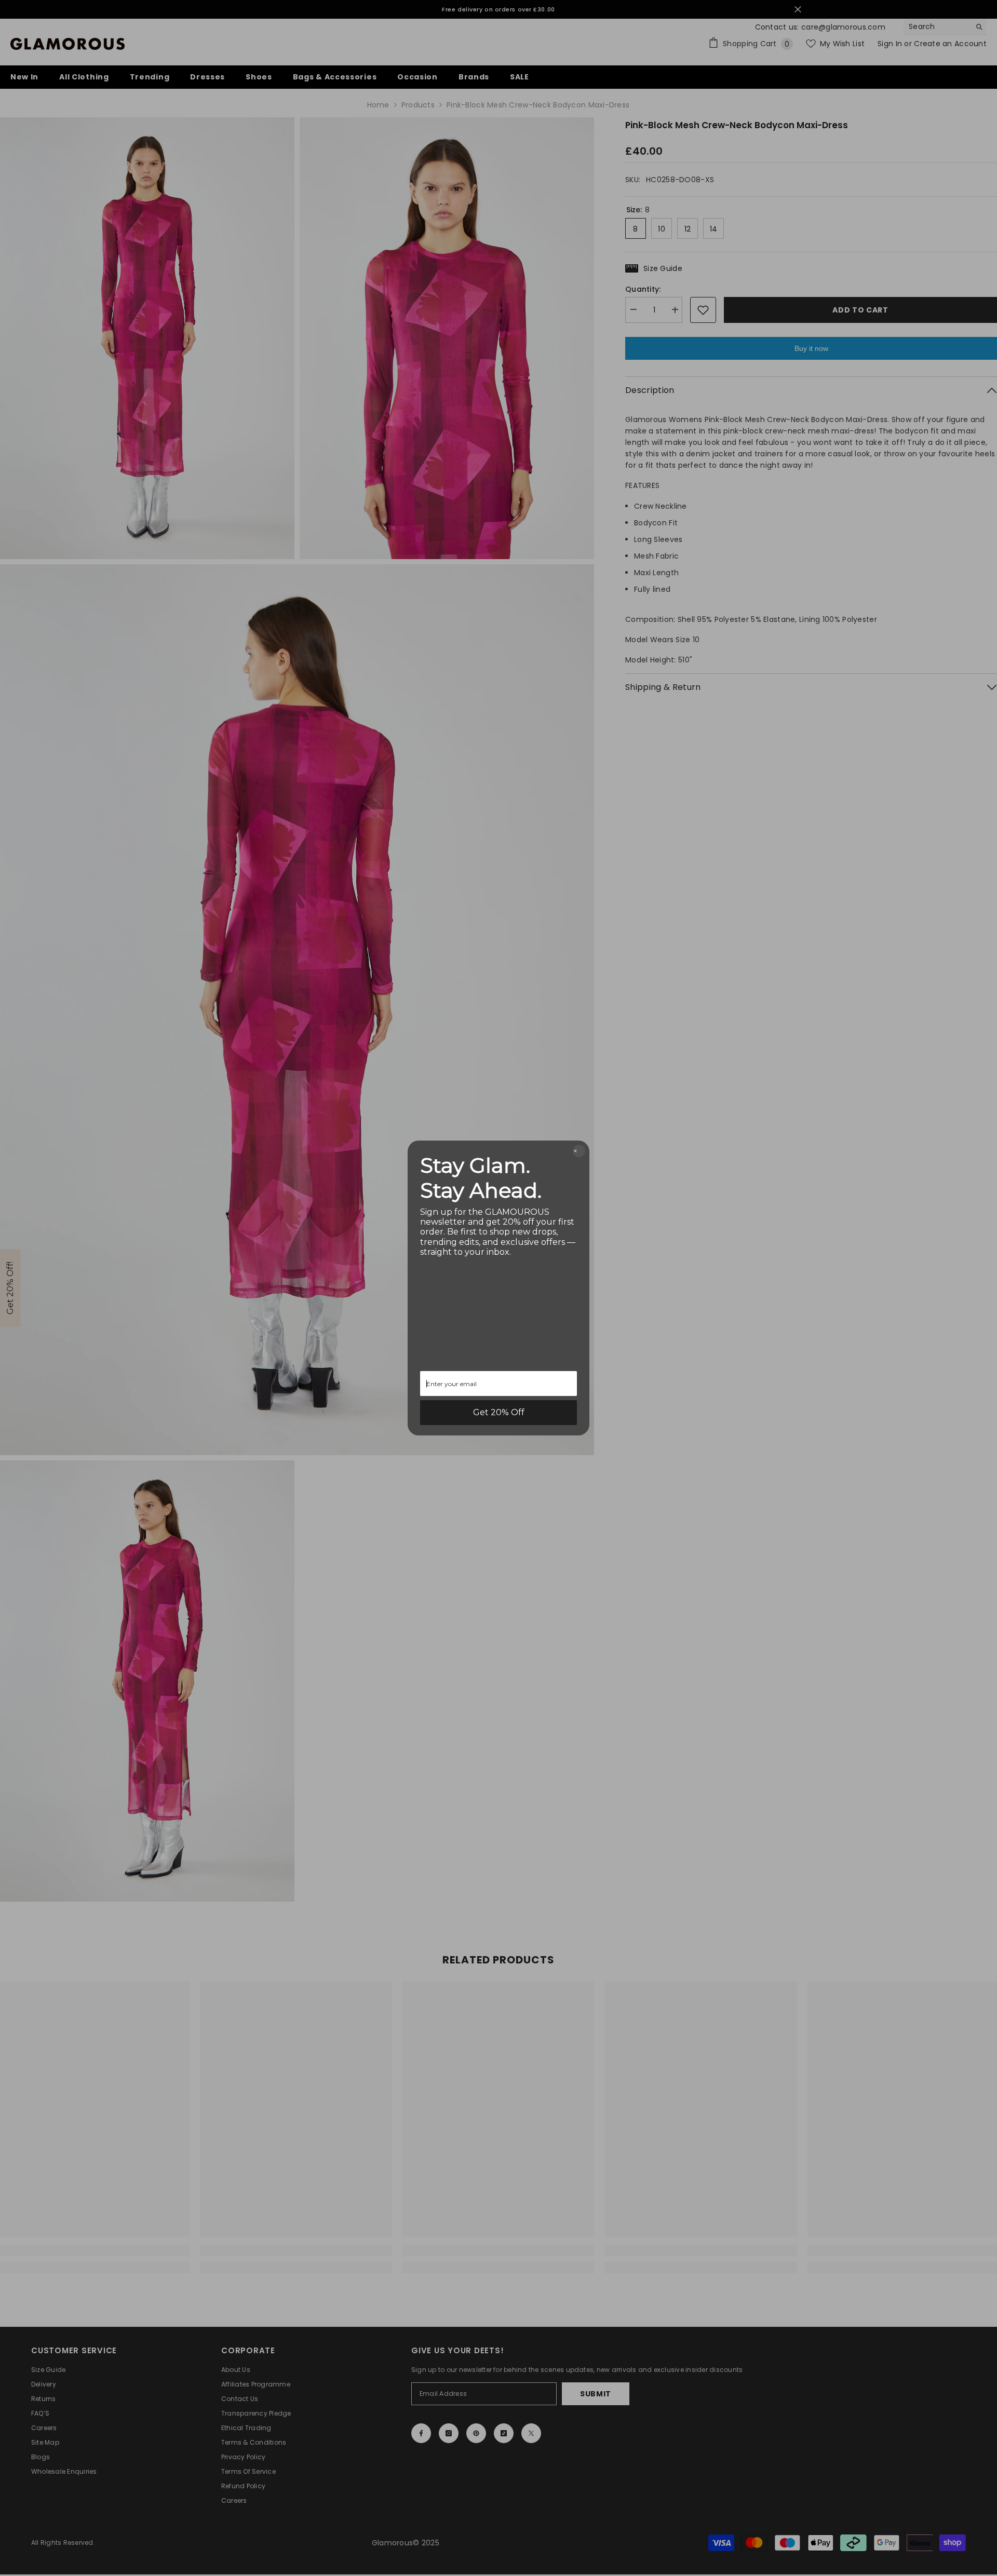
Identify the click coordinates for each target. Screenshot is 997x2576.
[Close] (579, 1151)
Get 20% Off (499, 1412)
